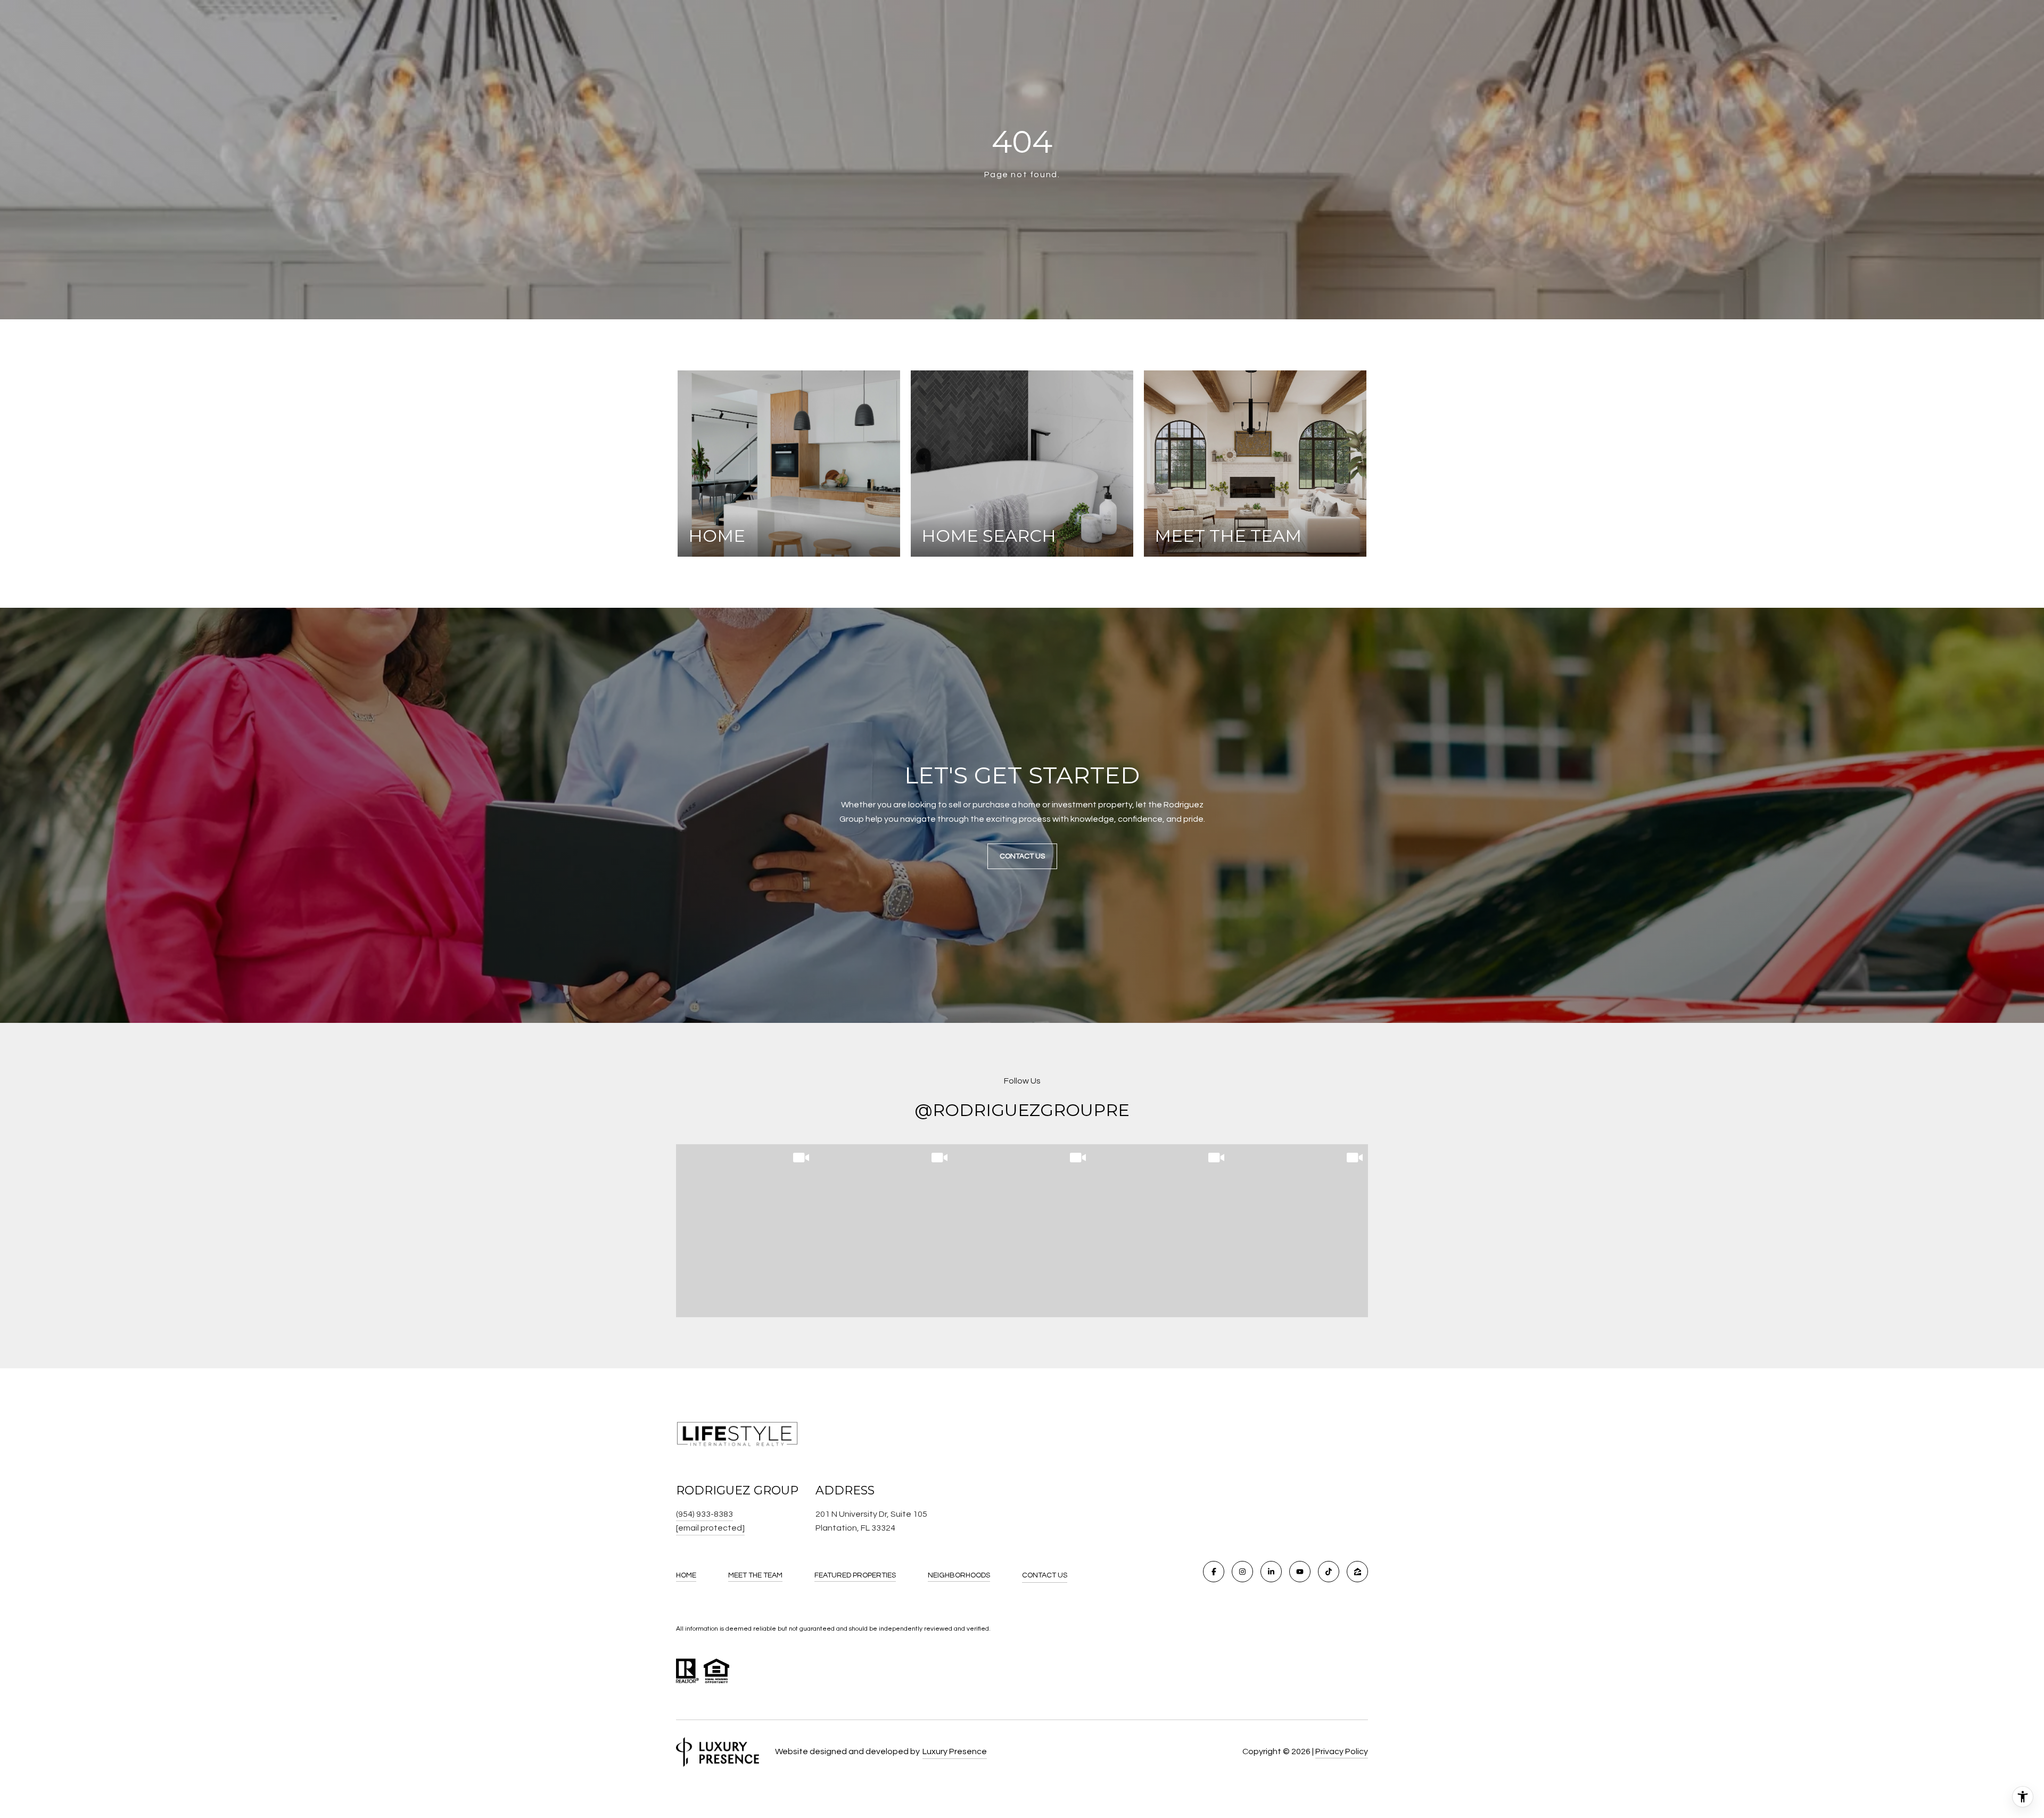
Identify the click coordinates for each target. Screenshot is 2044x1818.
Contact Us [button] (1022, 856)
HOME (686, 1575)
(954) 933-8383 (704, 1514)
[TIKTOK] (1329, 1572)
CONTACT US (1045, 1575)
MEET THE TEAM (755, 1575)
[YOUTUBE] (1300, 1572)
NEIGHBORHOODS (959, 1575)
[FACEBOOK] (1214, 1572)
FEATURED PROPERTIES (855, 1575)
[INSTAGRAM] (1242, 1572)
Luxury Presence (955, 1751)
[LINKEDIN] (1271, 1572)
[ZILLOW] (1357, 1572)
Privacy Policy (1342, 1751)
